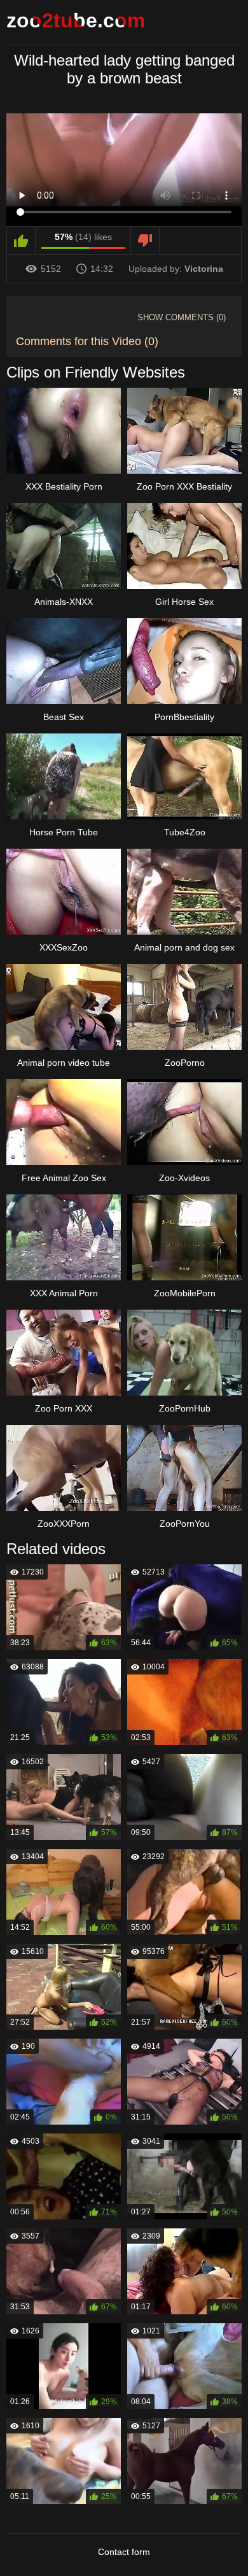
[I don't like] (145, 241)
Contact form (124, 2552)
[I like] (21, 241)
